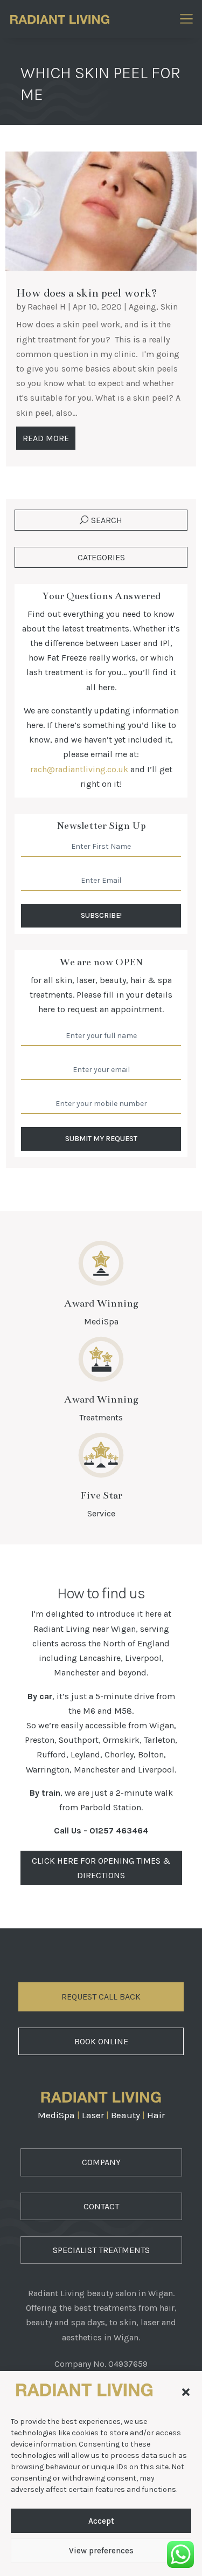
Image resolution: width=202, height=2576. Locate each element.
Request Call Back (101, 1997)
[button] (186, 2392)
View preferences (101, 2551)
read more (46, 438)
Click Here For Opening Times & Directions (101, 1868)
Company (101, 2162)
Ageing (142, 307)
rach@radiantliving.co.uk (79, 769)
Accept (101, 2521)
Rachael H (47, 307)
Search (107, 520)
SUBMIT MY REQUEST (101, 1139)
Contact (101, 2206)
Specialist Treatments (101, 2250)
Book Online (101, 2041)
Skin (169, 307)
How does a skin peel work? (87, 293)
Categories (101, 557)
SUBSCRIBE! (101, 915)
